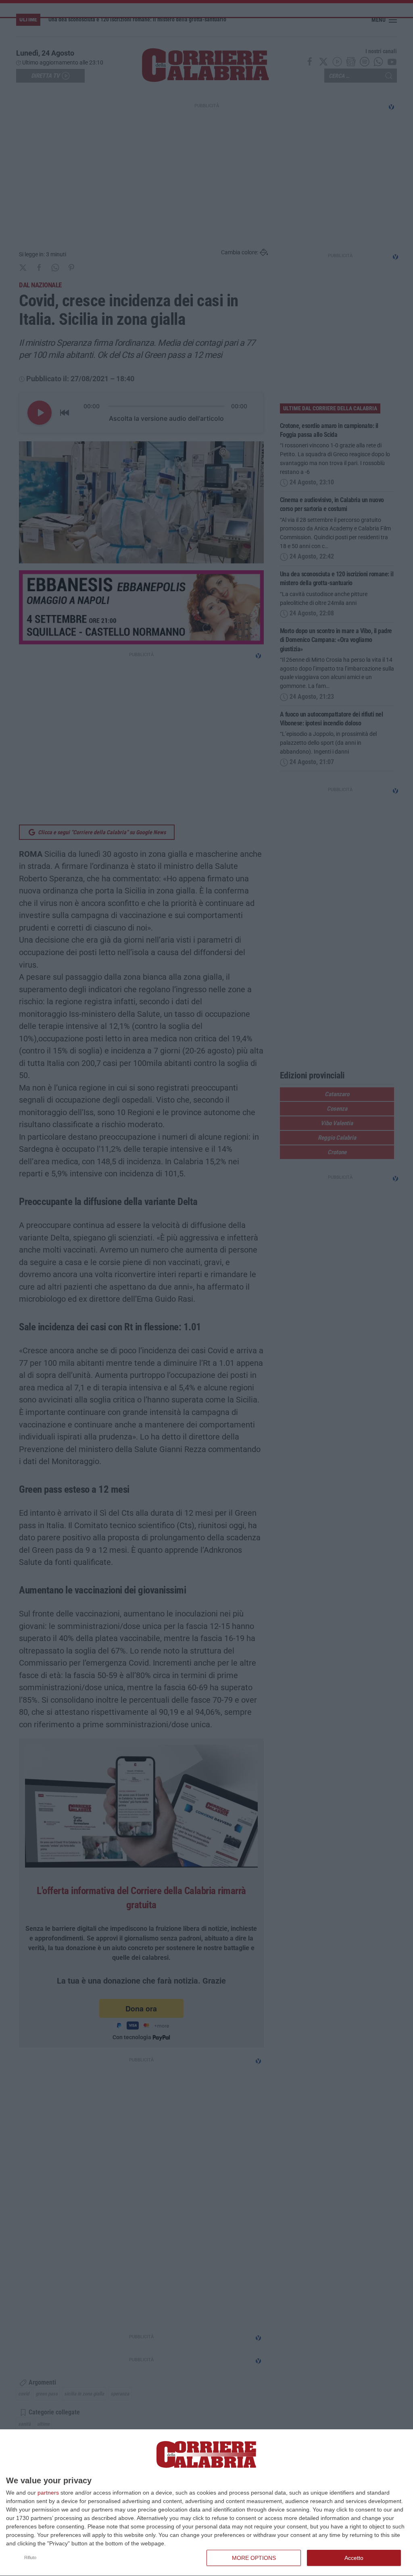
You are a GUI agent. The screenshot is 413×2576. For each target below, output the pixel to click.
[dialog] (206, 2503)
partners (48, 2493)
